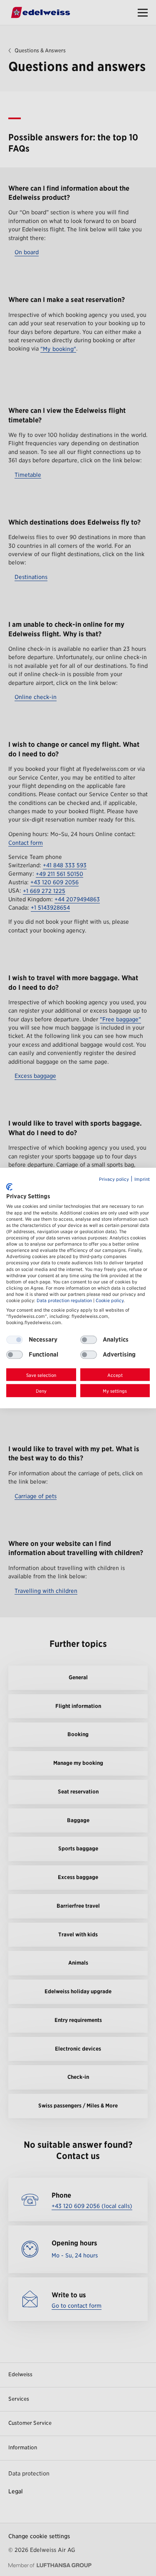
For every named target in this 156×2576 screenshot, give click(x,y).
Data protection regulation (64, 1301)
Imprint (142, 1179)
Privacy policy (114, 1179)
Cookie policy (110, 1301)
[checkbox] (89, 1340)
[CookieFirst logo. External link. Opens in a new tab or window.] (9, 1187)
